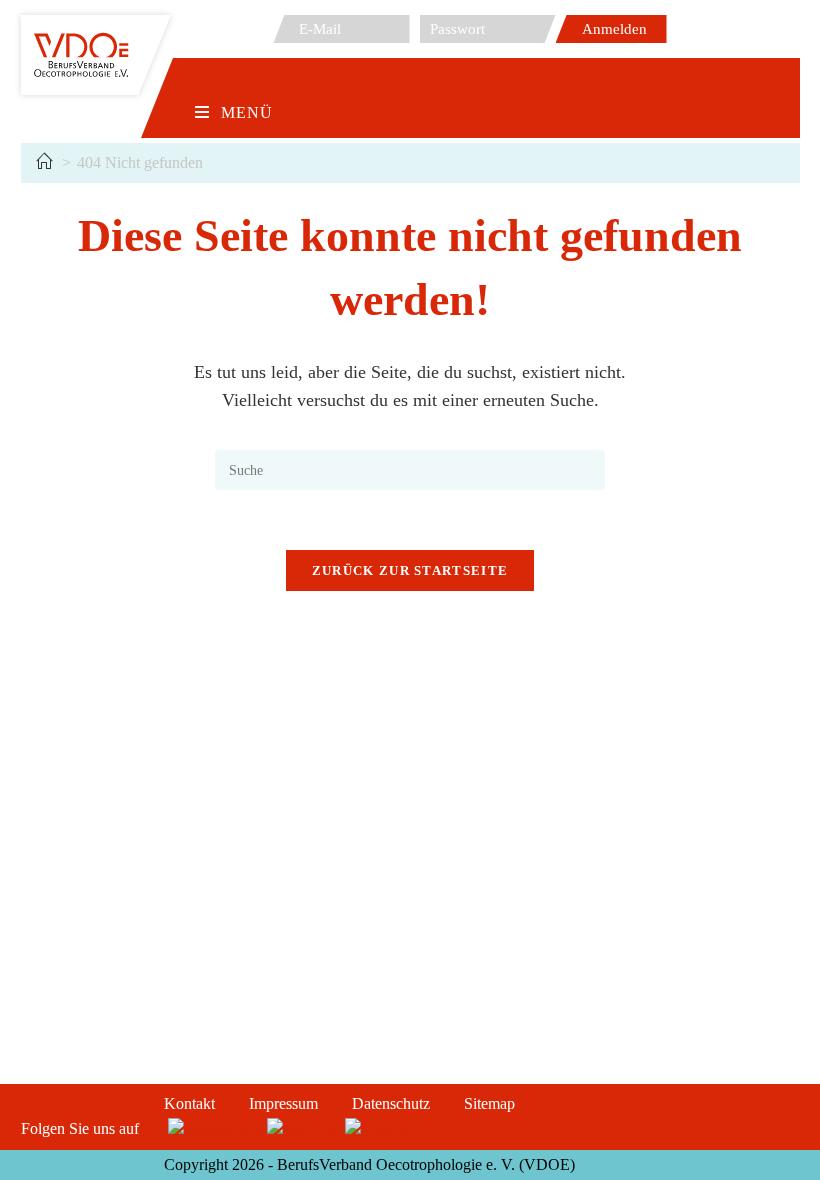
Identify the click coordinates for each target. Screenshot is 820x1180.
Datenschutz (391, 1103)
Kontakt (189, 1103)
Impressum (283, 1103)
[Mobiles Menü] (234, 81)
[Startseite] (44, 162)
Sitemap (489, 1103)
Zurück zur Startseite (410, 570)
